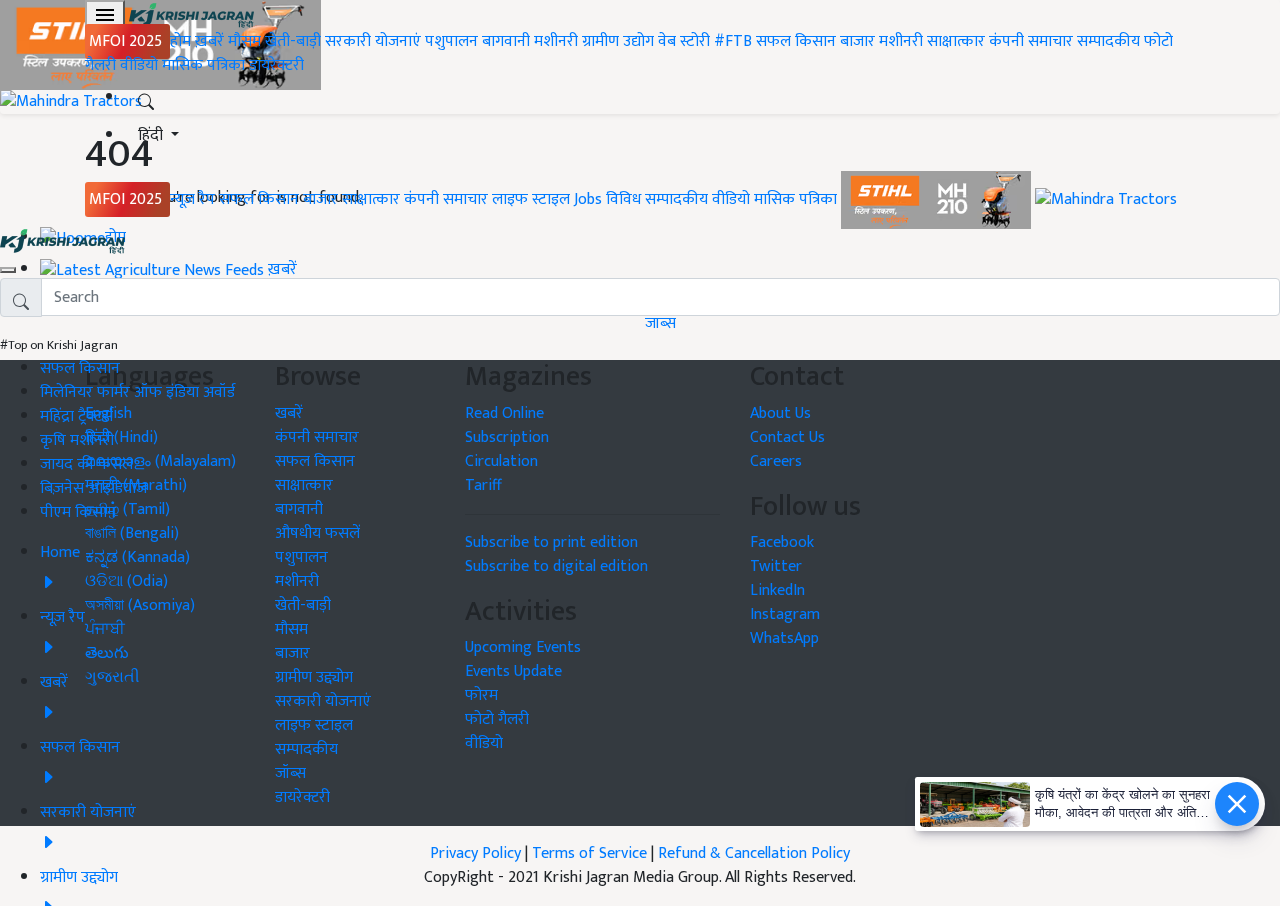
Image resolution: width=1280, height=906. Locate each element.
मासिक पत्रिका (205, 65)
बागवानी (506, 41)
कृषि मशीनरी (77, 440)
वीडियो (139, 65)
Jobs (588, 199)
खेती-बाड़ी (293, 41)
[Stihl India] (938, 199)
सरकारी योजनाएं (375, 41)
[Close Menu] (8, 270)
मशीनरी (558, 41)
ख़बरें (209, 41)
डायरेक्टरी (276, 65)
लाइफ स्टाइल (531, 199)
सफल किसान (796, 41)
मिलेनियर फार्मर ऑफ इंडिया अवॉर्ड (137, 392)
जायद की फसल (86, 464)
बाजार (857, 41)
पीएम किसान (78, 512)
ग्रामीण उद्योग (618, 41)
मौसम (244, 41)
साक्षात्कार (956, 41)
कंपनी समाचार (1031, 41)
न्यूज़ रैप (192, 199)
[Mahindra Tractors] (1106, 199)
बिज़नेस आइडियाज (93, 488)
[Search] (146, 97)
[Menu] (105, 15)
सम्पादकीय (1108, 41)
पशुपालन (451, 41)
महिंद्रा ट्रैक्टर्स (76, 416)
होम (180, 41)
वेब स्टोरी (684, 41)
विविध (623, 199)
